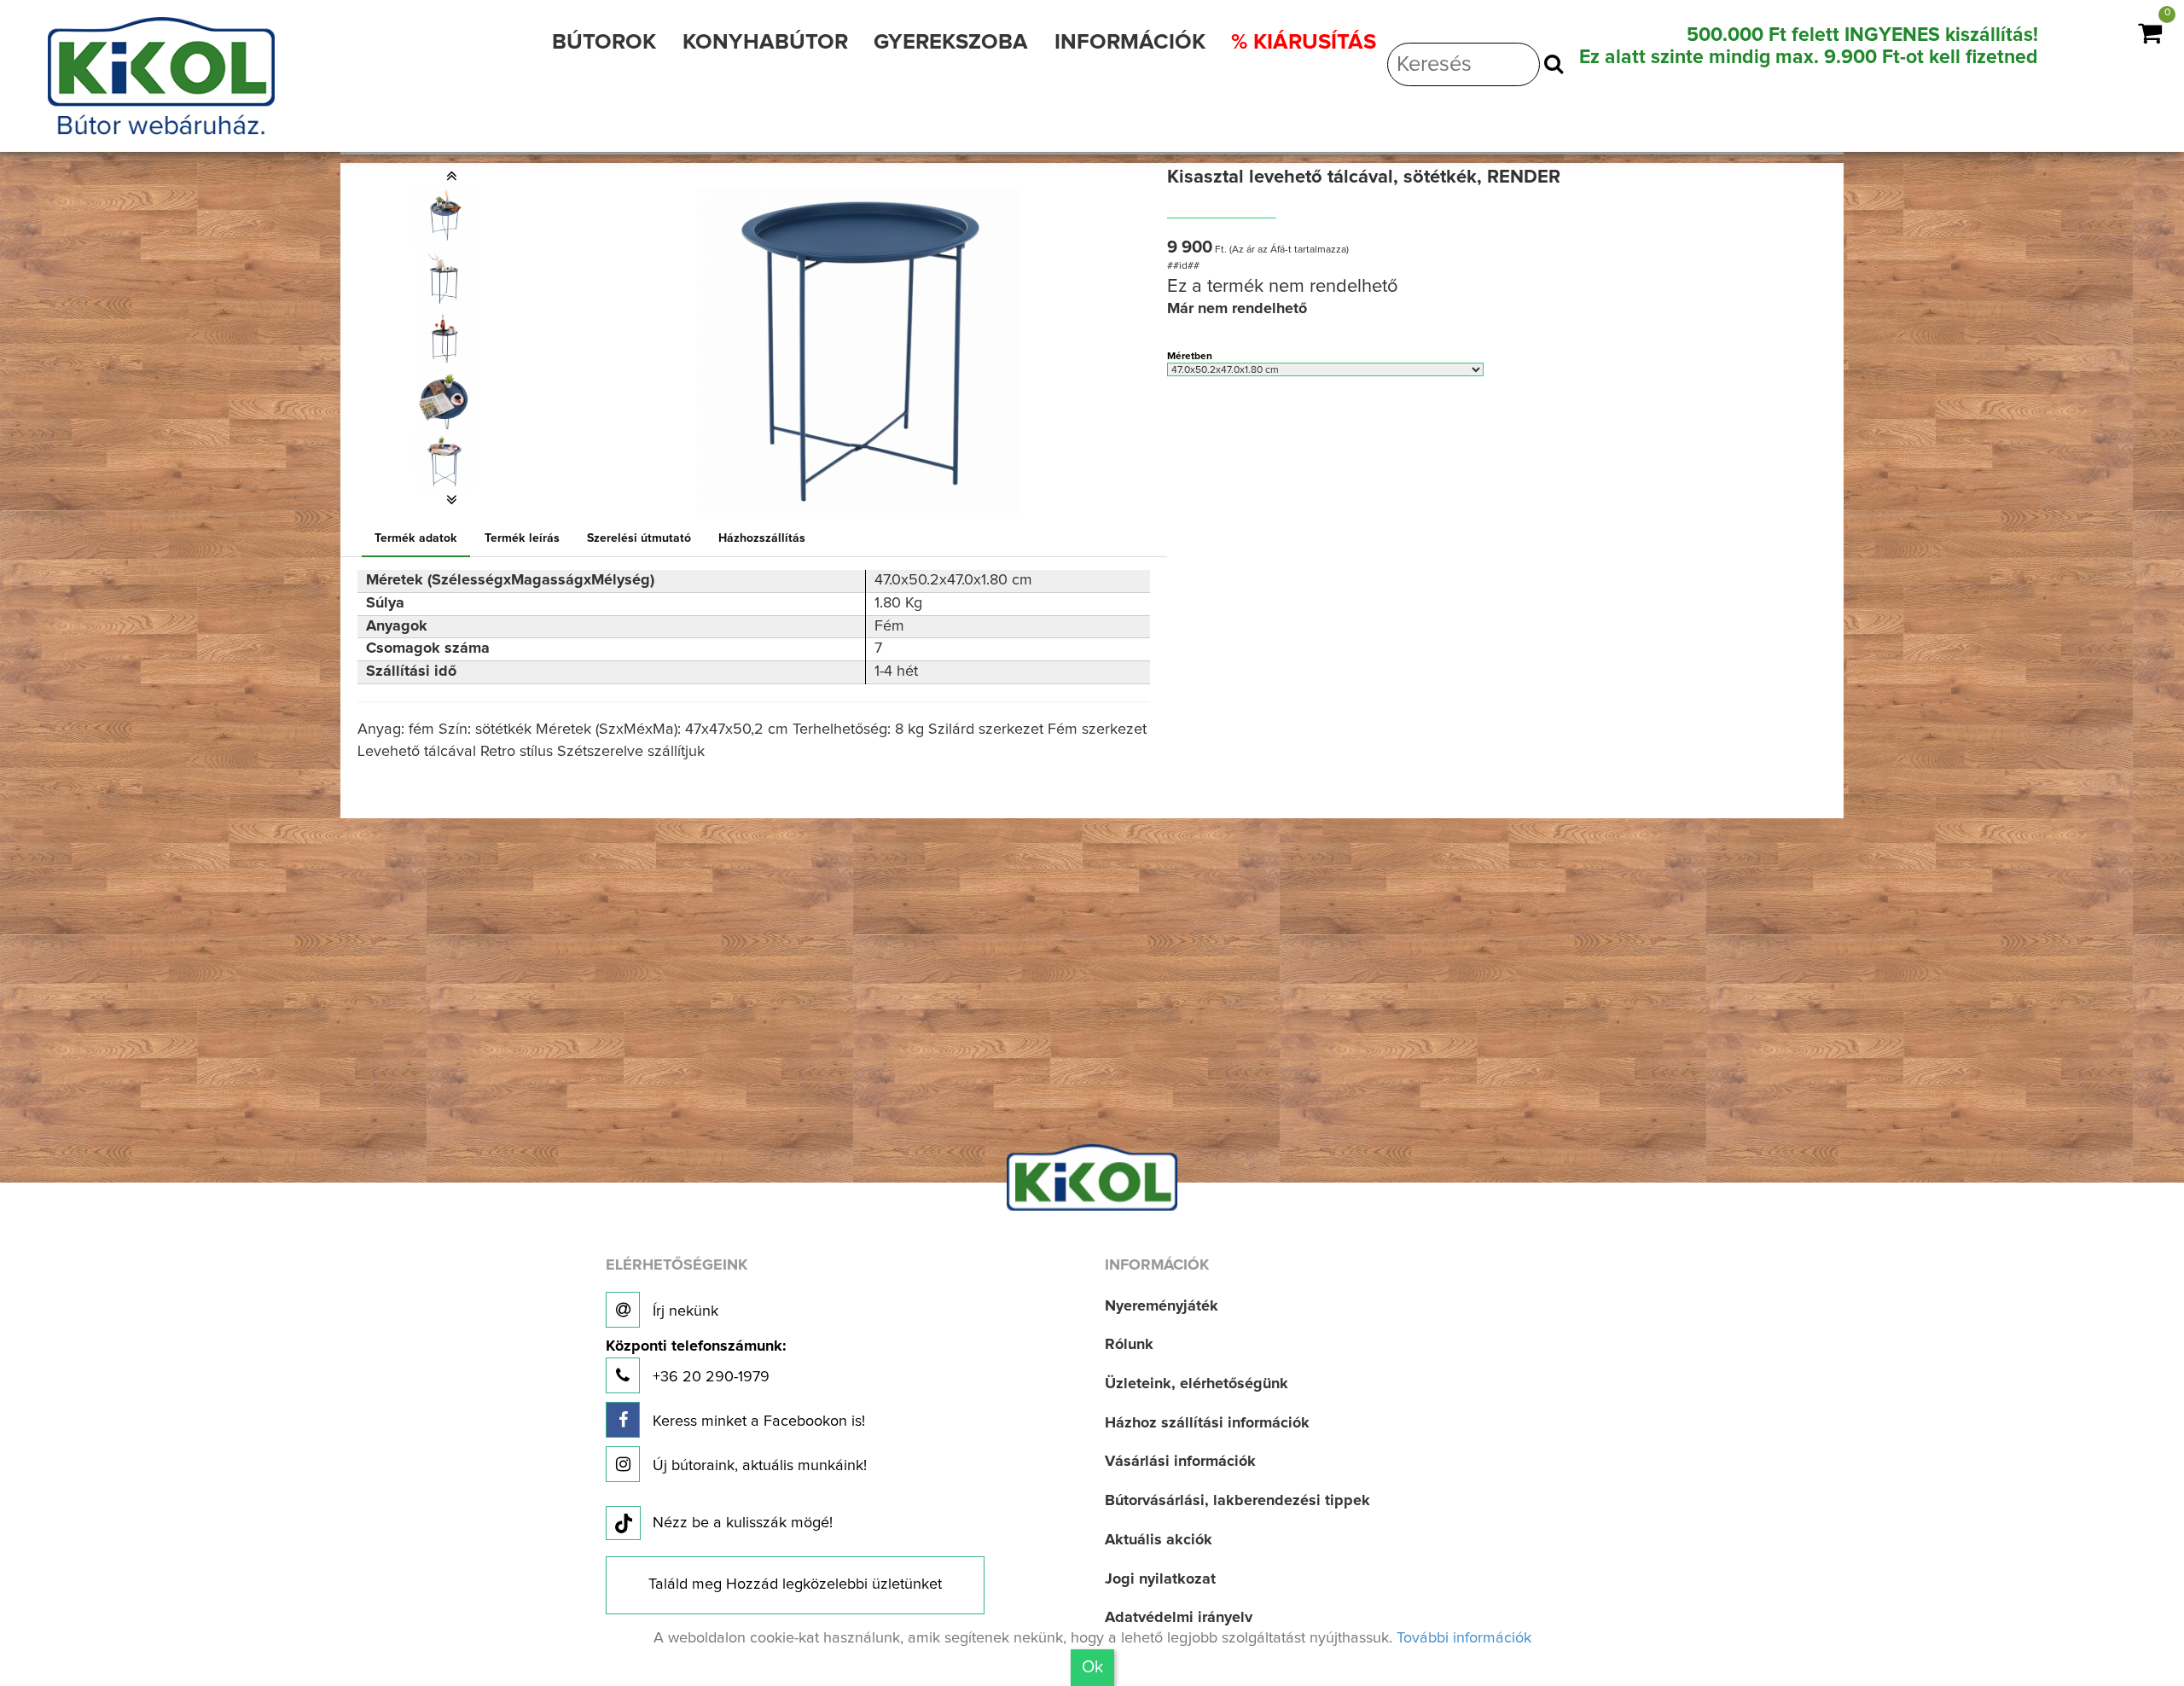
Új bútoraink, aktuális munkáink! (758, 1466)
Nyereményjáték (1162, 1306)
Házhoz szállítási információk (1207, 1423)
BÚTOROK (604, 42)
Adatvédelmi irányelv (1179, 1618)
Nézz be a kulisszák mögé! (743, 1523)
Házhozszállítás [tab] (762, 538)
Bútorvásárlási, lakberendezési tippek (1237, 1501)
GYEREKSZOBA (951, 42)
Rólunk (1129, 1345)
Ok (1092, 1667)
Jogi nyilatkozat (1160, 1579)
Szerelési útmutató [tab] (639, 538)
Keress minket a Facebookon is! (757, 1421)
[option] (452, 215)
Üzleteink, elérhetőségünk (1197, 1384)
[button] (452, 176)
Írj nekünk (683, 1311)
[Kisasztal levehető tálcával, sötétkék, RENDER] (444, 215)
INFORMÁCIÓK (1130, 42)
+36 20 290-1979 (696, 1362)
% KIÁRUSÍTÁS (1304, 42)
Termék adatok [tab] (416, 538)
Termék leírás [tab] (522, 538)
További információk (1464, 1638)
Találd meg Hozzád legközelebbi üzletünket (795, 1584)
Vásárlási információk (1180, 1462)
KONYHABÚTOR (765, 42)
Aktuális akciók (1159, 1540)
